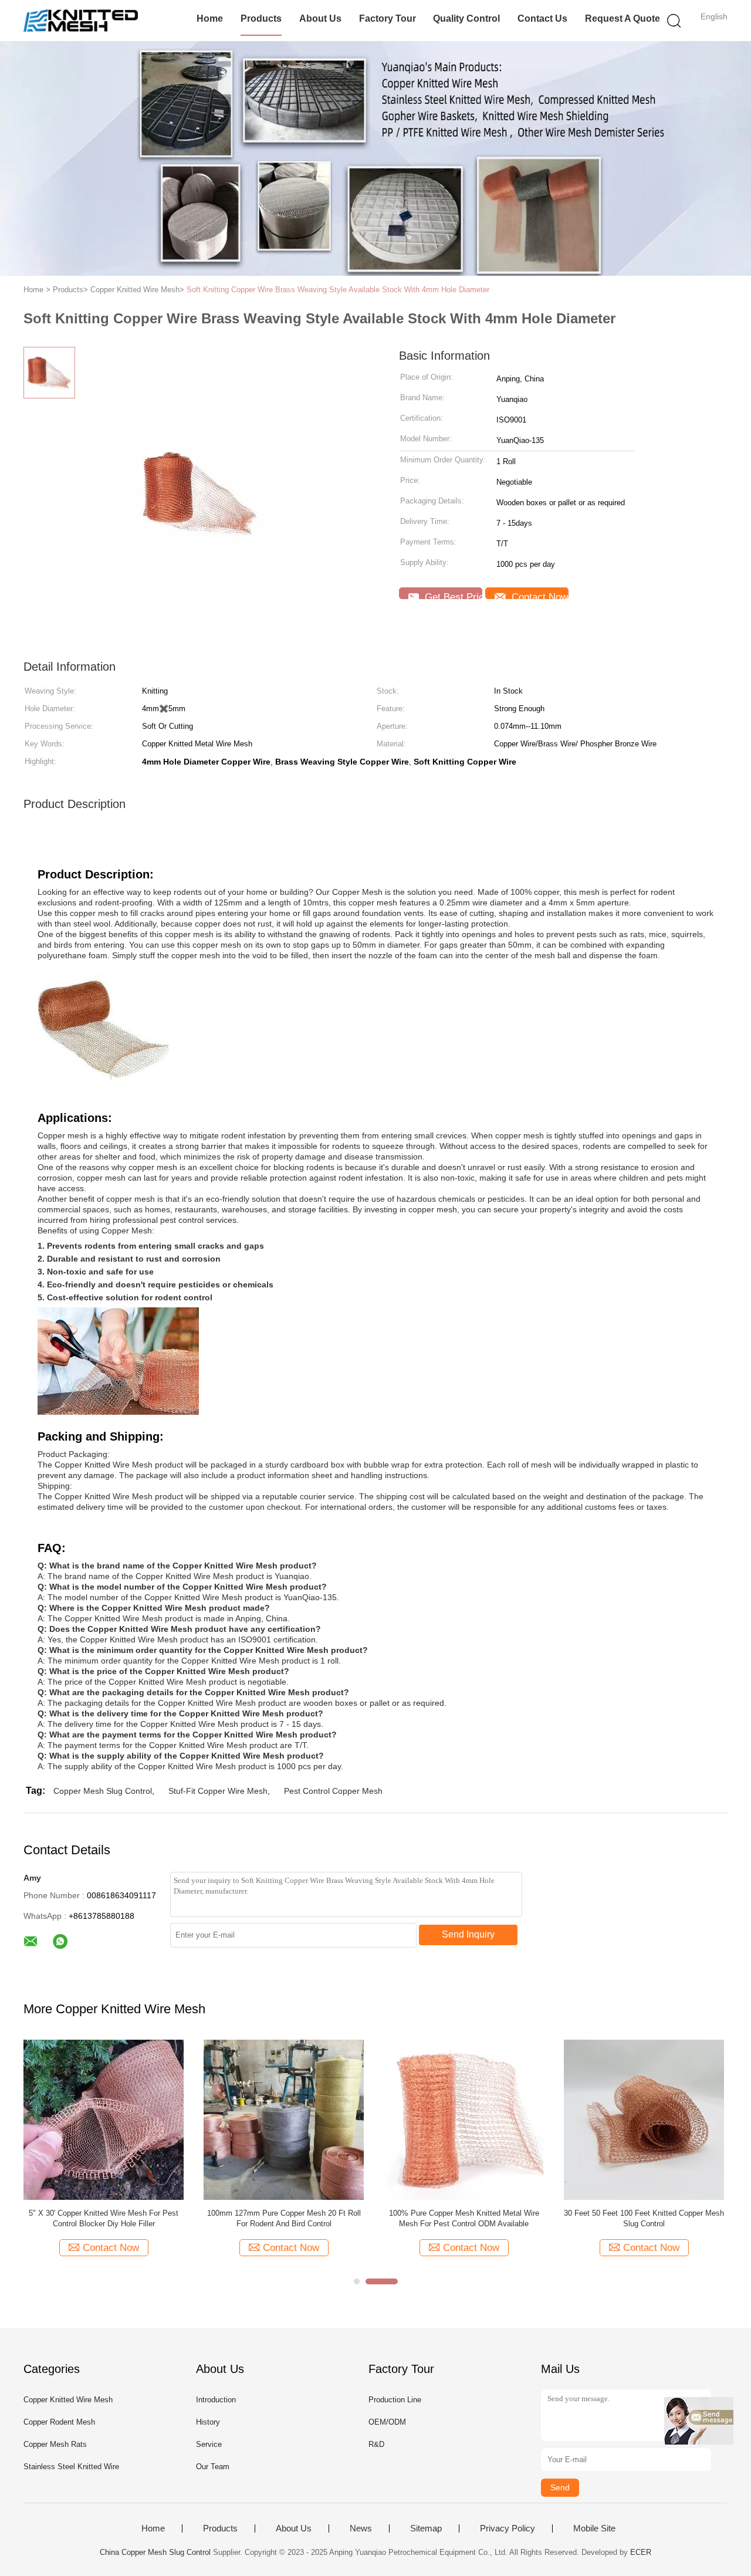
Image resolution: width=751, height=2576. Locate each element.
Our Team (213, 2467)
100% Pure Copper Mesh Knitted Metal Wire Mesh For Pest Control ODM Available (464, 2218)
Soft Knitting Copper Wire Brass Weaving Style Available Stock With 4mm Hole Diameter (338, 290)
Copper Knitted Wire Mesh (68, 2400)
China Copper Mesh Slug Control (155, 2552)
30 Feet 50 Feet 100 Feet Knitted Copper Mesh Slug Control (644, 2218)
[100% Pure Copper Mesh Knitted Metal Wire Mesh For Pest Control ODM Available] (464, 2119)
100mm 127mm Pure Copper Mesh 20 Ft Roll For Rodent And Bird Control (284, 2218)
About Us (320, 18)
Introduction (216, 2400)
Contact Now (538, 595)
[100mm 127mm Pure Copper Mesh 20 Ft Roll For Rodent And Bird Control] (284, 2119)
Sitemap (426, 2528)
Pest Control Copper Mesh (333, 1791)
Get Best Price (452, 595)
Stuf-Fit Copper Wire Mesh (218, 1791)
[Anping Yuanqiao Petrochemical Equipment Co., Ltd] (81, 21)
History (208, 2422)
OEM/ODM (387, 2422)
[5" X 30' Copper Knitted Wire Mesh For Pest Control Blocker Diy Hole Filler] (104, 2119)
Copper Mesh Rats (55, 2444)
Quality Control (466, 18)
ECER (641, 2552)
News (361, 2528)
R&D (376, 2444)
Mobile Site (594, 2528)
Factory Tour (388, 18)
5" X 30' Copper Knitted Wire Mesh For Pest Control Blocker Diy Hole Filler (104, 2218)
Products (261, 18)
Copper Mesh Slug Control (103, 1791)
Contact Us (542, 18)
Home (210, 18)
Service (209, 2444)
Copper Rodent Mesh (59, 2422)
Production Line (395, 2400)
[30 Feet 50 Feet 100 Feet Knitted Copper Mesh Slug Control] (644, 2119)
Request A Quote (623, 18)
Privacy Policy (508, 2528)
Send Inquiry (468, 1934)
